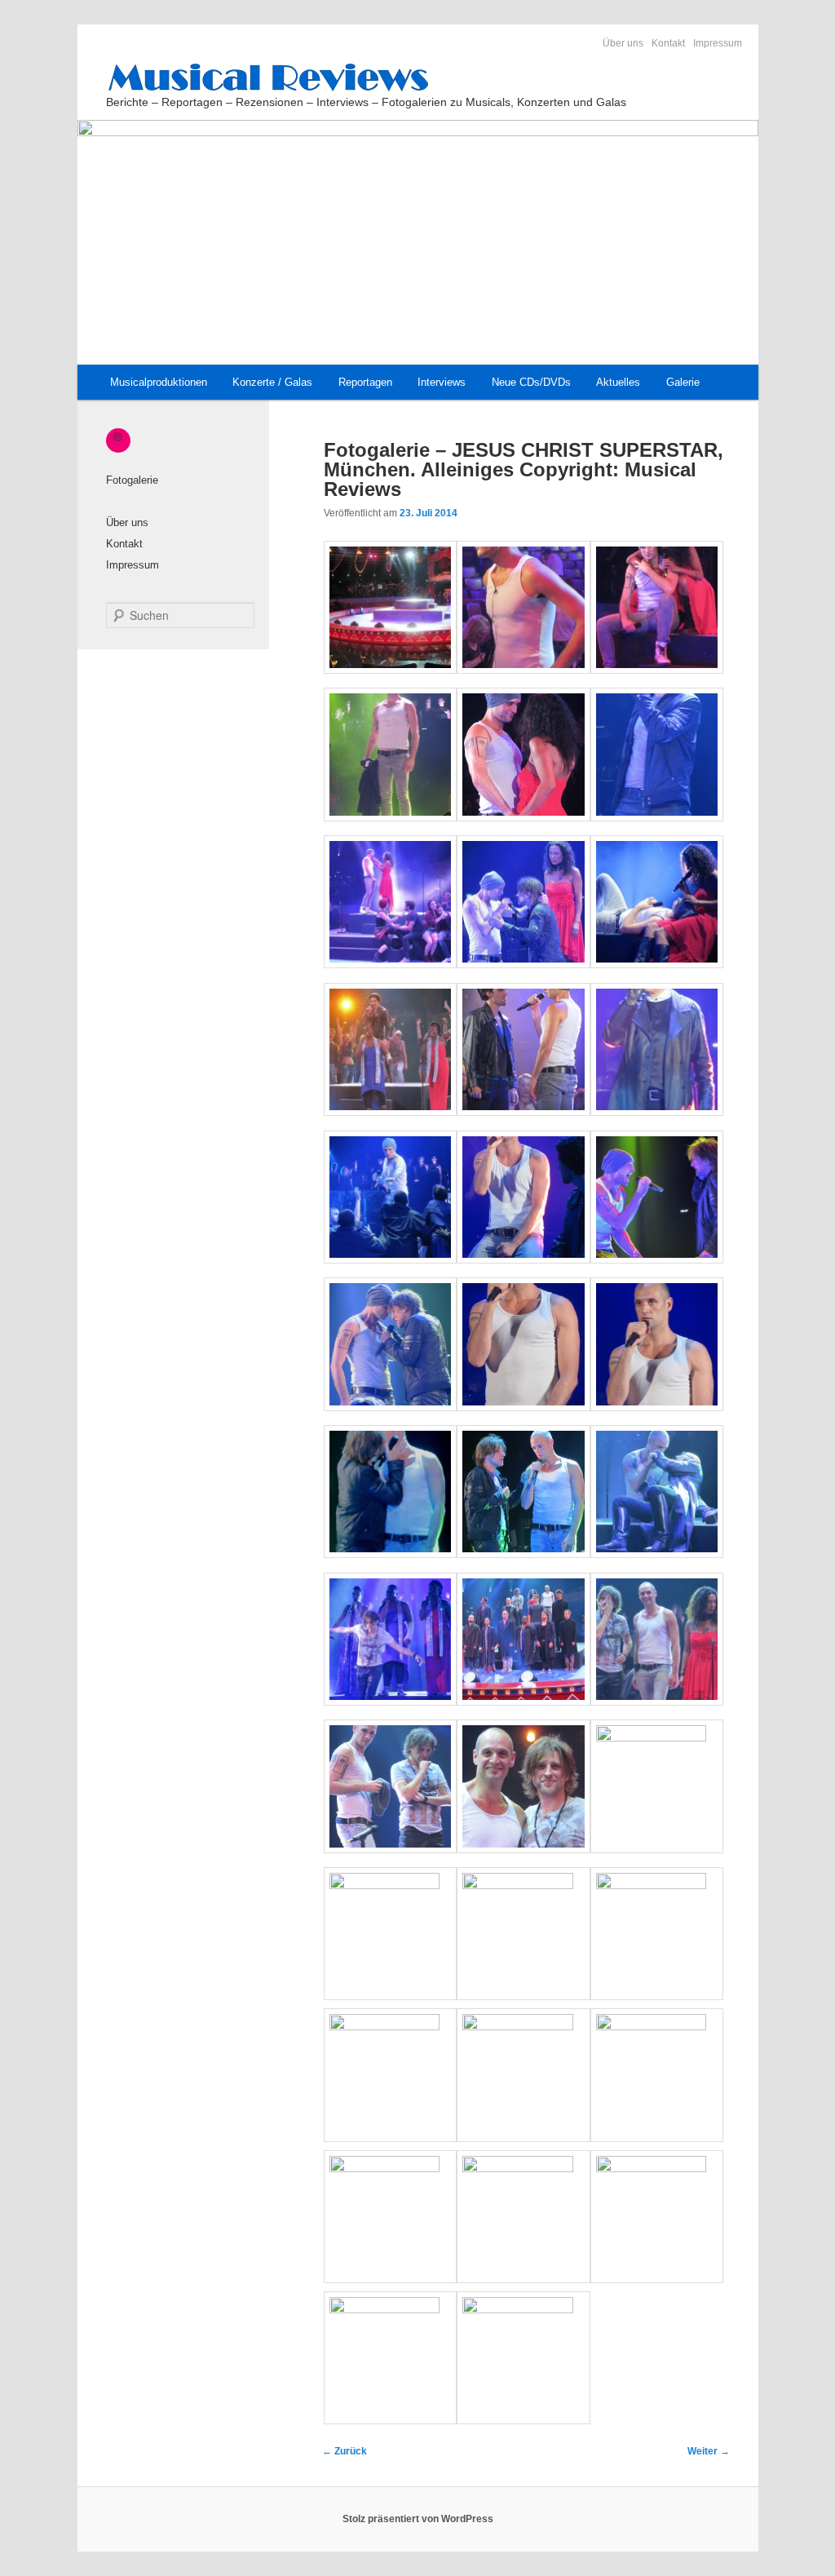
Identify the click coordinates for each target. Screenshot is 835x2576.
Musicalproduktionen (159, 382)
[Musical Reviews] (416, 77)
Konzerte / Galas (272, 382)
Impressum (718, 43)
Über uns (623, 43)
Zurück (345, 2451)
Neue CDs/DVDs (531, 382)
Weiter (709, 2451)
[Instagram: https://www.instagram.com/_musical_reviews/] (118, 436)
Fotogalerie (132, 480)
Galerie (683, 382)
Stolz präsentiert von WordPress (418, 2519)
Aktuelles (618, 382)
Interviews (442, 382)
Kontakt (668, 43)
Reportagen (365, 382)
